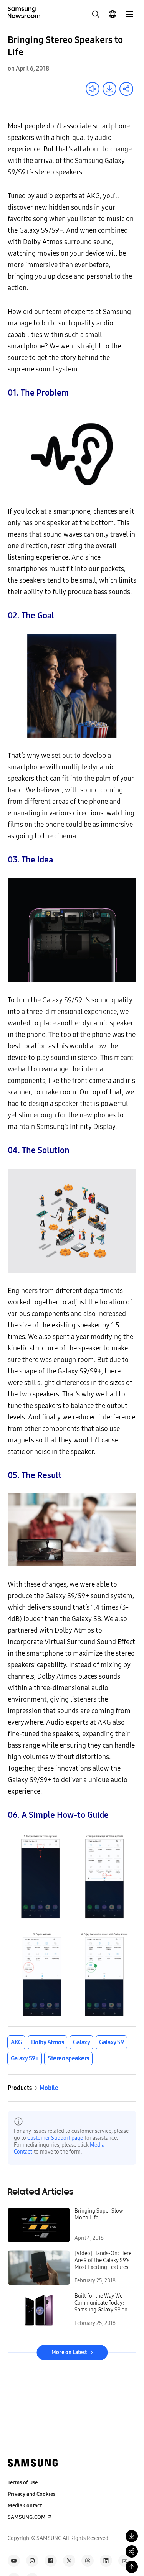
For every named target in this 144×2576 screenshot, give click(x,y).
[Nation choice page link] (113, 14)
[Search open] (96, 14)
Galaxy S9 (111, 2042)
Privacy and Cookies (31, 2494)
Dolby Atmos (48, 2042)
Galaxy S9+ (25, 2058)
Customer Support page (55, 2138)
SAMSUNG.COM (27, 2517)
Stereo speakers (68, 2058)
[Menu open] (129, 14)
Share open (126, 89)
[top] (132, 2567)
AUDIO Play (93, 89)
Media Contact (25, 2506)
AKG (16, 2042)
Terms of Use (23, 2483)
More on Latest (69, 2352)
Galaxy (81, 2042)
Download (109, 89)
